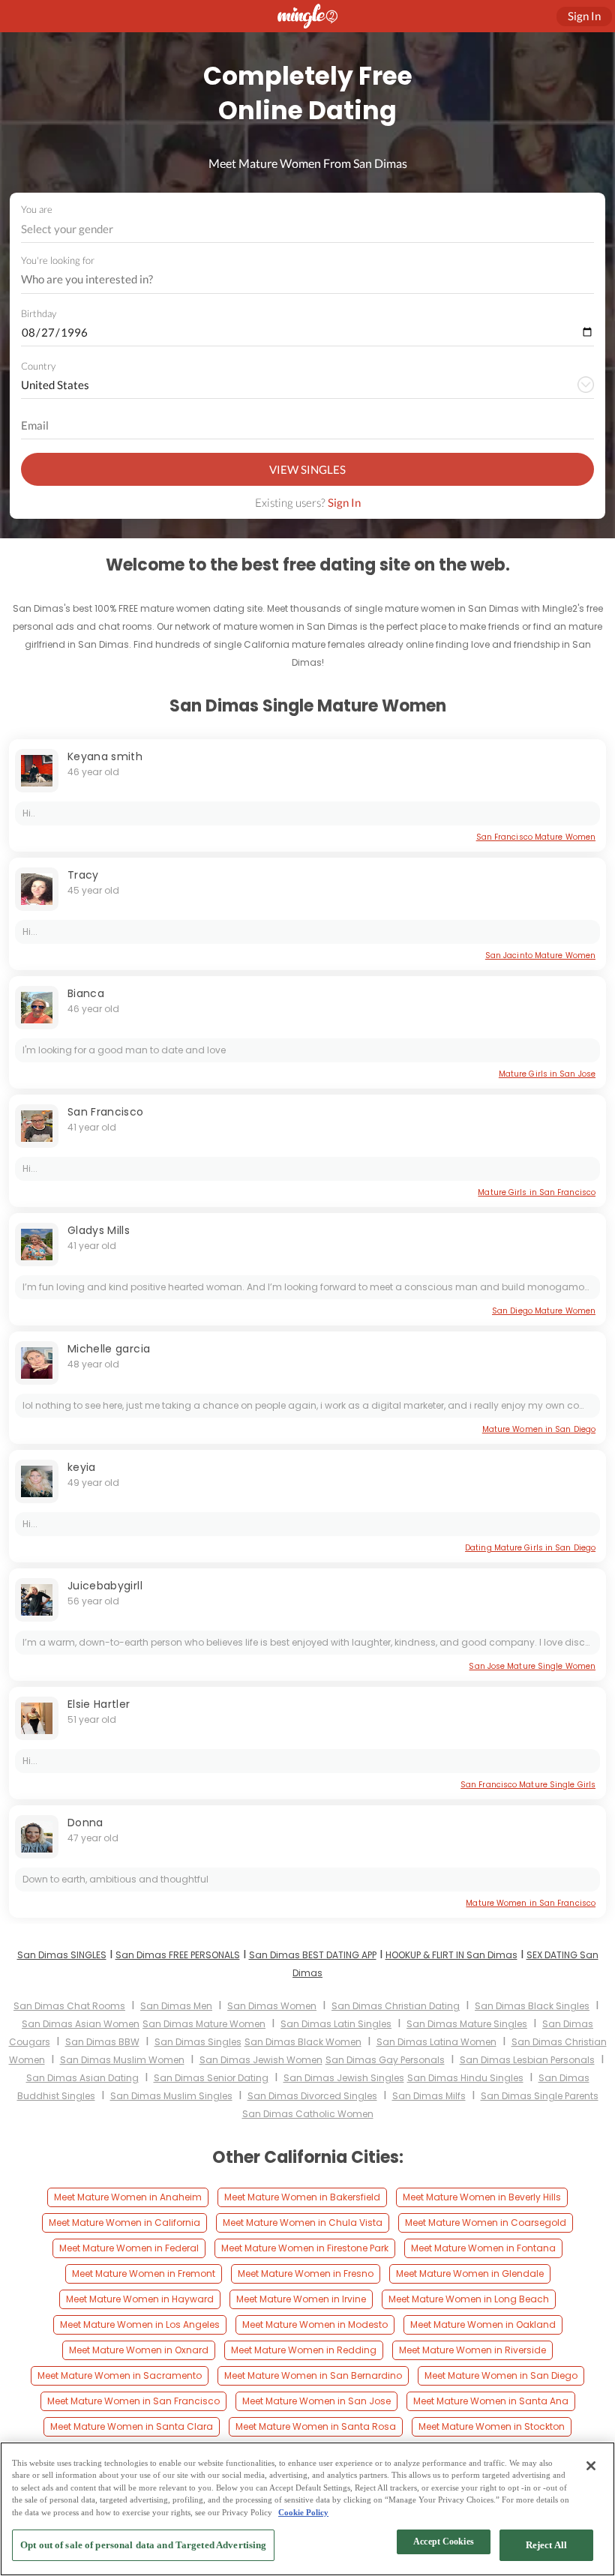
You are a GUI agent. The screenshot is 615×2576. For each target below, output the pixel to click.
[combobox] (308, 229)
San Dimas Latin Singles (336, 2024)
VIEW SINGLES (307, 469)
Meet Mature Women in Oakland (483, 2324)
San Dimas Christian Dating (396, 2006)
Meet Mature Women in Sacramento (120, 2375)
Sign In (344, 502)
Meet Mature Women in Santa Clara (132, 2426)
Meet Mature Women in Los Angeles (140, 2324)
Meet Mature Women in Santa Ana (491, 2401)
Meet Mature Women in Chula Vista (303, 2223)
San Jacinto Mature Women (540, 956)
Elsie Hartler (99, 1704)
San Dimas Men (176, 2006)
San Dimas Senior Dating (211, 2078)
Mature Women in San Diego (539, 1429)
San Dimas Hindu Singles (465, 2078)
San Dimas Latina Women (436, 2042)
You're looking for (58, 261)
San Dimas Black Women (303, 2042)
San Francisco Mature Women (536, 837)
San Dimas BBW (102, 2042)
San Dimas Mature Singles (467, 2024)
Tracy (83, 875)
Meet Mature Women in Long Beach (469, 2299)
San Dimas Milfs (429, 2096)
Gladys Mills (99, 1230)
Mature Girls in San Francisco (537, 1192)
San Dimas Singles (198, 2042)
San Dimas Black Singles (532, 2006)
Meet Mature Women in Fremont (144, 2273)
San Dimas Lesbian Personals (527, 2060)
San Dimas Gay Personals (385, 2060)
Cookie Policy (303, 2512)
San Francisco (106, 1112)
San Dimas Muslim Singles (171, 2096)
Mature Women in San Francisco (531, 1903)
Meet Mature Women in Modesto (315, 2324)
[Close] (591, 2466)
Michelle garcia (109, 1349)
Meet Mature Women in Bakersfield (302, 2197)
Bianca (86, 993)
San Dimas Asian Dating (82, 2078)
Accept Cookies (444, 2542)
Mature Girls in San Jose (547, 1074)
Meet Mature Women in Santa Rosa (316, 2426)
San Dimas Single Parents (540, 2096)
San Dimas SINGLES (62, 1955)
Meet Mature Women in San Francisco (133, 2401)
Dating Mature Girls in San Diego (530, 1548)
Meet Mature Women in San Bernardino (313, 2375)
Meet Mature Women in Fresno (306, 2273)
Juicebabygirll (105, 1586)
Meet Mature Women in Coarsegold (486, 2223)
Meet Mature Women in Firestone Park (305, 2248)
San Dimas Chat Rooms (69, 2006)
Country (38, 366)
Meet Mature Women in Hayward (140, 2299)
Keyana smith (105, 756)
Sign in (584, 16)
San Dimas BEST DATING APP (313, 1955)
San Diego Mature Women (544, 1311)
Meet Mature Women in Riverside (472, 2350)
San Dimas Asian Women (81, 2024)
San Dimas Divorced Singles (312, 2096)
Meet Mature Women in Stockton (492, 2426)
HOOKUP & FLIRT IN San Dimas (451, 1955)
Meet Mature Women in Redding (304, 2350)
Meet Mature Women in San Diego (501, 2375)
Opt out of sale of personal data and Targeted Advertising (143, 2545)
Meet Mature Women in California (124, 2223)
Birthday (39, 313)
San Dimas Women (272, 2006)
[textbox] (306, 229)
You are (37, 209)
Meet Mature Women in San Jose (316, 2401)
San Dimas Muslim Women (122, 2060)
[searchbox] (298, 280)
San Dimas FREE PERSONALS (178, 1955)
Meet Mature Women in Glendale (470, 2273)
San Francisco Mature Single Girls (528, 1785)
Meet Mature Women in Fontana (483, 2248)
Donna (85, 1823)
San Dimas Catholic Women (308, 2114)
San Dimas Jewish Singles (344, 2078)
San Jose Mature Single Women (532, 1666)
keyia (82, 1467)
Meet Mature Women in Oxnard (139, 2350)
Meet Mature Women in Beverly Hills (482, 2197)
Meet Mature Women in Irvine (301, 2299)
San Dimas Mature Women (204, 2024)
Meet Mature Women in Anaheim (128, 2197)
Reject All (546, 2545)
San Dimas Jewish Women (261, 2060)
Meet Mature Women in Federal (129, 2248)
